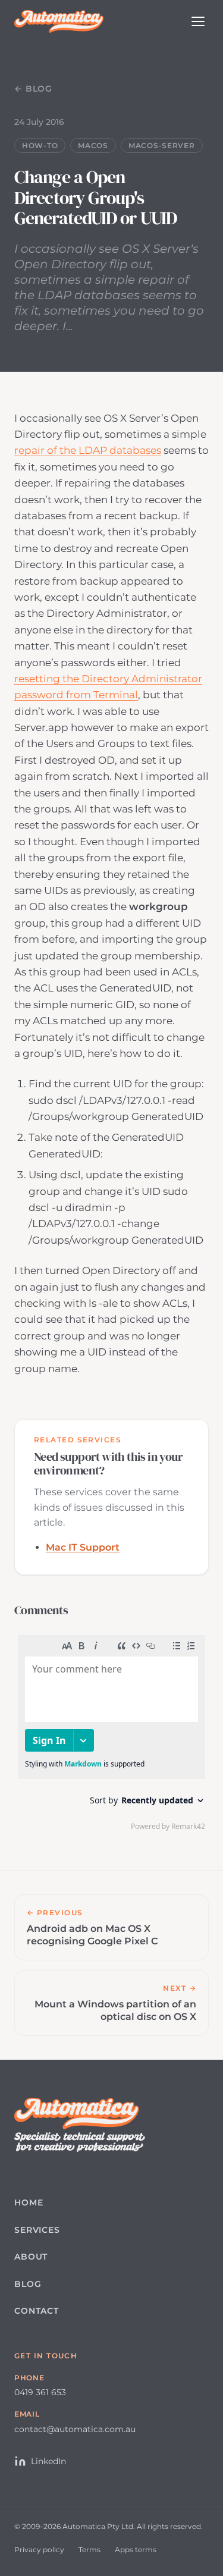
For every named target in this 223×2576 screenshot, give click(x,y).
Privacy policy (39, 2550)
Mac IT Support (83, 1547)
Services (37, 2230)
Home (29, 2202)
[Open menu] (198, 21)
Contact (37, 2311)
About (31, 2257)
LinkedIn (48, 2461)
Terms (89, 2550)
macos (93, 145)
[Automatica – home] (59, 21)
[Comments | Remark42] (111, 1736)
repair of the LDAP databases (88, 450)
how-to (40, 145)
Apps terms (136, 2550)
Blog (28, 2284)
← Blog (33, 89)
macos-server (162, 145)
